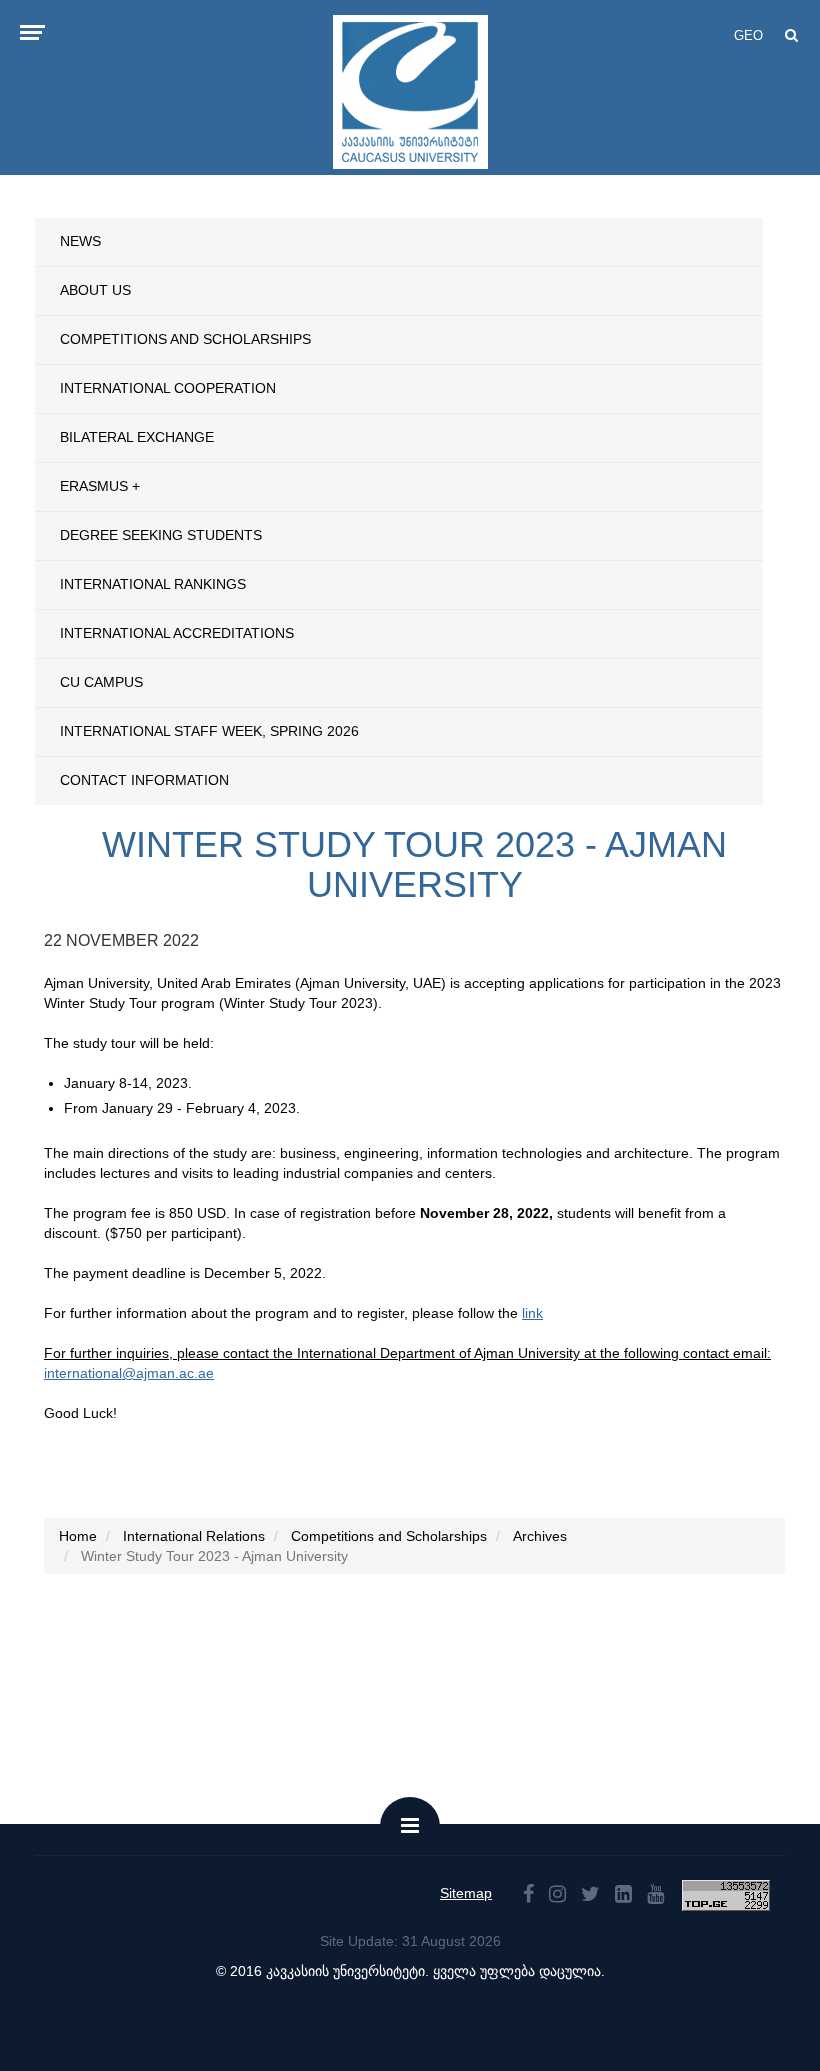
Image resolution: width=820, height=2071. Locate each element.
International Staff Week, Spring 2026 (209, 731)
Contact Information (144, 780)
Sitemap (466, 1893)
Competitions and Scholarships (185, 339)
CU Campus (101, 682)
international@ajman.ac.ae (129, 1373)
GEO (748, 35)
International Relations (194, 1536)
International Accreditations (177, 633)
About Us (95, 290)
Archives (540, 1536)
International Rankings (153, 584)
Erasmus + (100, 486)
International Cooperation (168, 388)
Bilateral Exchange (137, 437)
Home (78, 1536)
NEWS (80, 241)
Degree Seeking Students (161, 535)
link (532, 1313)
